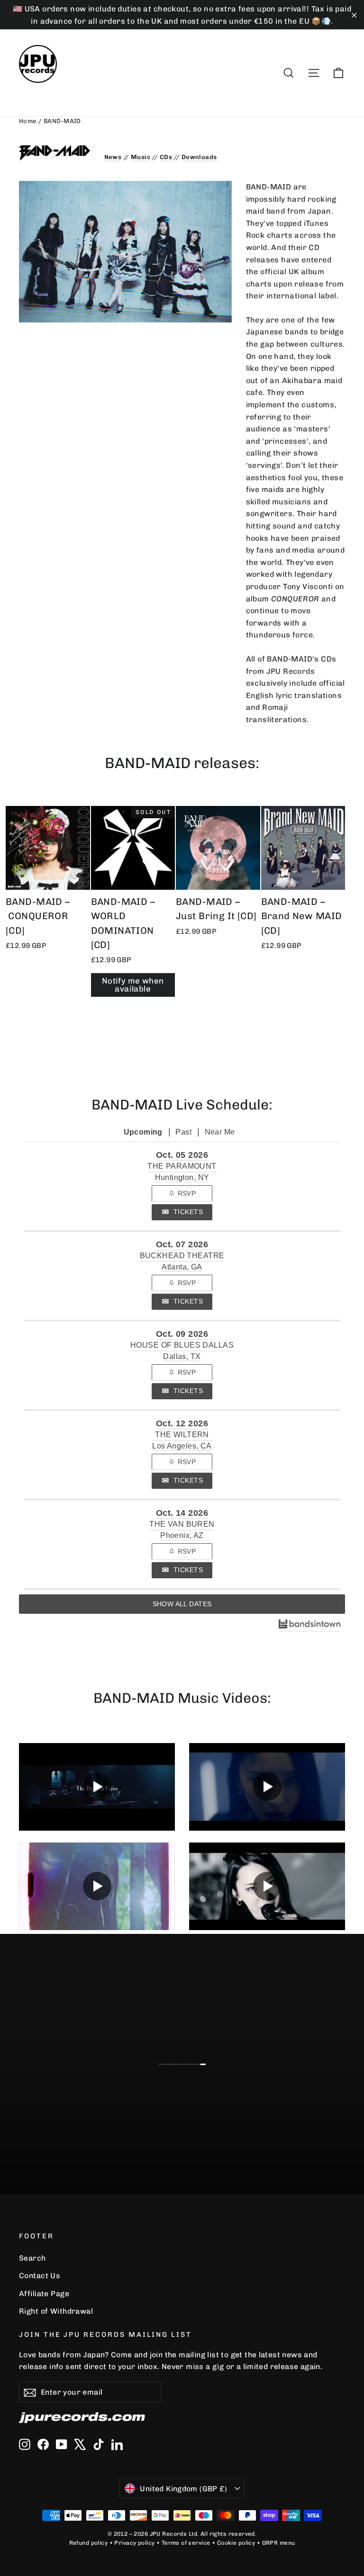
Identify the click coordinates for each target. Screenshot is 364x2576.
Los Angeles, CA (182, 1446)
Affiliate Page (44, 2294)
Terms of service (186, 2543)
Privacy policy (134, 2543)
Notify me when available (133, 985)
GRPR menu (279, 2543)
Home (28, 121)
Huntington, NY (182, 1177)
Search (32, 2258)
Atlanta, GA (182, 1267)
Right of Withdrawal (56, 2311)
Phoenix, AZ (182, 1535)
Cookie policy (236, 2543)
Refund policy (89, 2543)
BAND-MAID (62, 121)
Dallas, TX (182, 1356)
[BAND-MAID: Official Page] (55, 153)
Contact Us (40, 2276)
